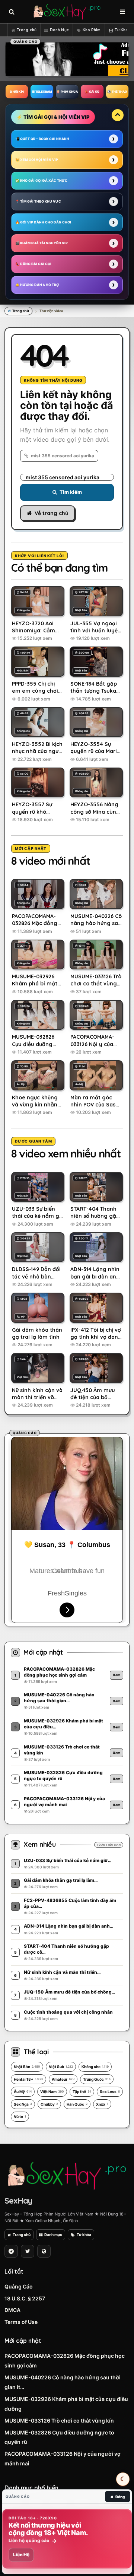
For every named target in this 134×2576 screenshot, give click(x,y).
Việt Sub (61, 2067)
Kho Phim (92, 30)
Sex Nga (23, 2104)
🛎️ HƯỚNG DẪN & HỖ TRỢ (37, 285)
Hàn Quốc (77, 2104)
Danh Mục (59, 30)
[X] (28, 2251)
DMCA (12, 2310)
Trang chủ (27, 30)
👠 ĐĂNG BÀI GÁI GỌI (33, 264)
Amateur (63, 2079)
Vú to (20, 2116)
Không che (95, 2067)
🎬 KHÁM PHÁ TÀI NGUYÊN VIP (42, 243)
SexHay (18, 2201)
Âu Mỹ (23, 2091)
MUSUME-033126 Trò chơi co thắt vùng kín (59, 2421)
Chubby (49, 2104)
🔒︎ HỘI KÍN (17, 92)
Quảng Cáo (19, 2286)
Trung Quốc (97, 2079)
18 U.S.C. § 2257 (25, 2298)
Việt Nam (52, 2091)
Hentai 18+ (28, 2079)
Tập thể (82, 2091)
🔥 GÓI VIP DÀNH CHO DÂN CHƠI (43, 222)
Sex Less (110, 2091)
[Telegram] (11, 2251)
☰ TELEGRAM (42, 92)
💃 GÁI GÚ (92, 92)
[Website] (44, 2251)
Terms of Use (21, 2322)
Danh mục (53, 2234)
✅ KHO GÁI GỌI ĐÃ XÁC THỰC (41, 180)
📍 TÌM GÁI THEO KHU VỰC (38, 201)
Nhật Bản (27, 2067)
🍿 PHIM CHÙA (67, 92)
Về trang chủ (51, 513)
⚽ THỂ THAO (117, 92)
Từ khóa (84, 2234)
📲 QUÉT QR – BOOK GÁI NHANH (42, 139)
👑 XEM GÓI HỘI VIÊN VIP (37, 160)
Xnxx (102, 2104)
